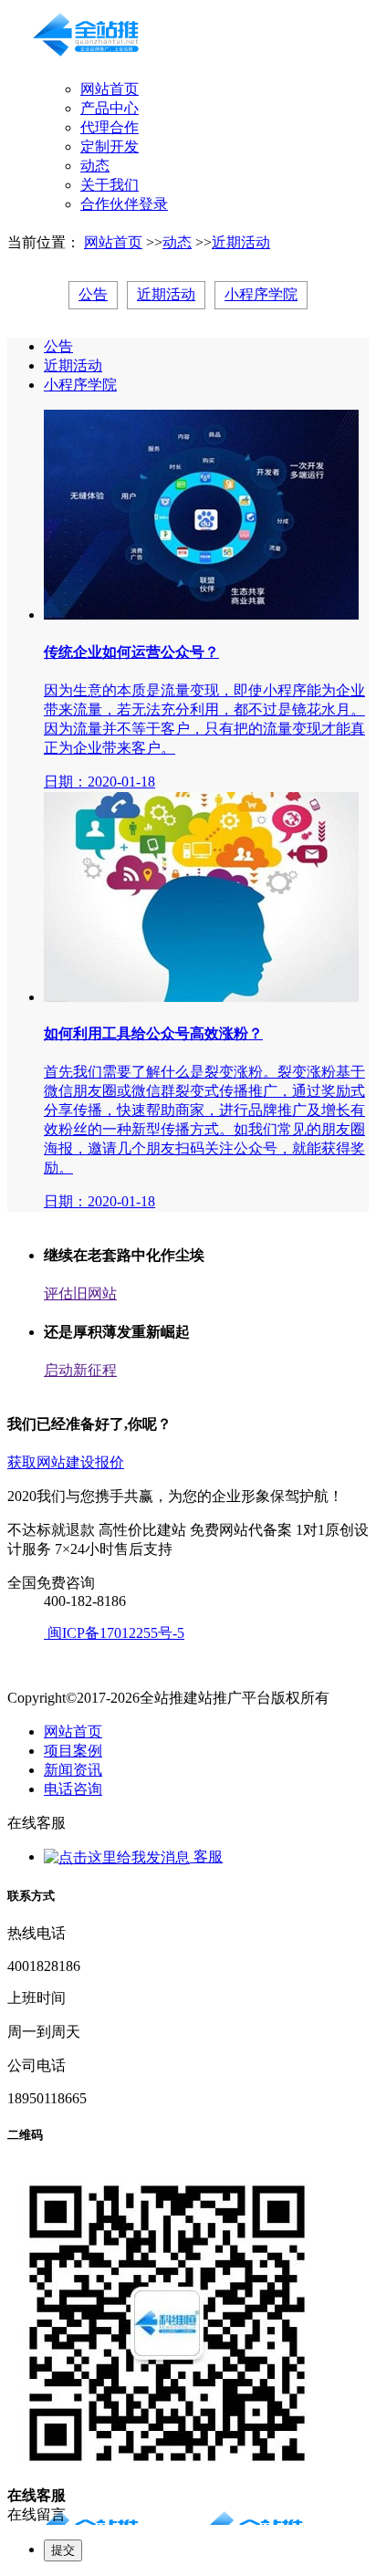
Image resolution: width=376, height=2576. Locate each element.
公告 (93, 294)
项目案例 (73, 1751)
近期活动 (241, 242)
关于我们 (110, 185)
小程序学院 (261, 294)
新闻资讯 (73, 1770)
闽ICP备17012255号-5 (114, 1633)
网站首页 (110, 89)
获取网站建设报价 (66, 1462)
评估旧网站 (80, 1293)
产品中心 (110, 108)
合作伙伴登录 (124, 204)
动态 (95, 166)
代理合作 (110, 127)
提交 (63, 2550)
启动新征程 (80, 1370)
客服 (206, 1856)
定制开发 (110, 146)
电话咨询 (73, 1789)
